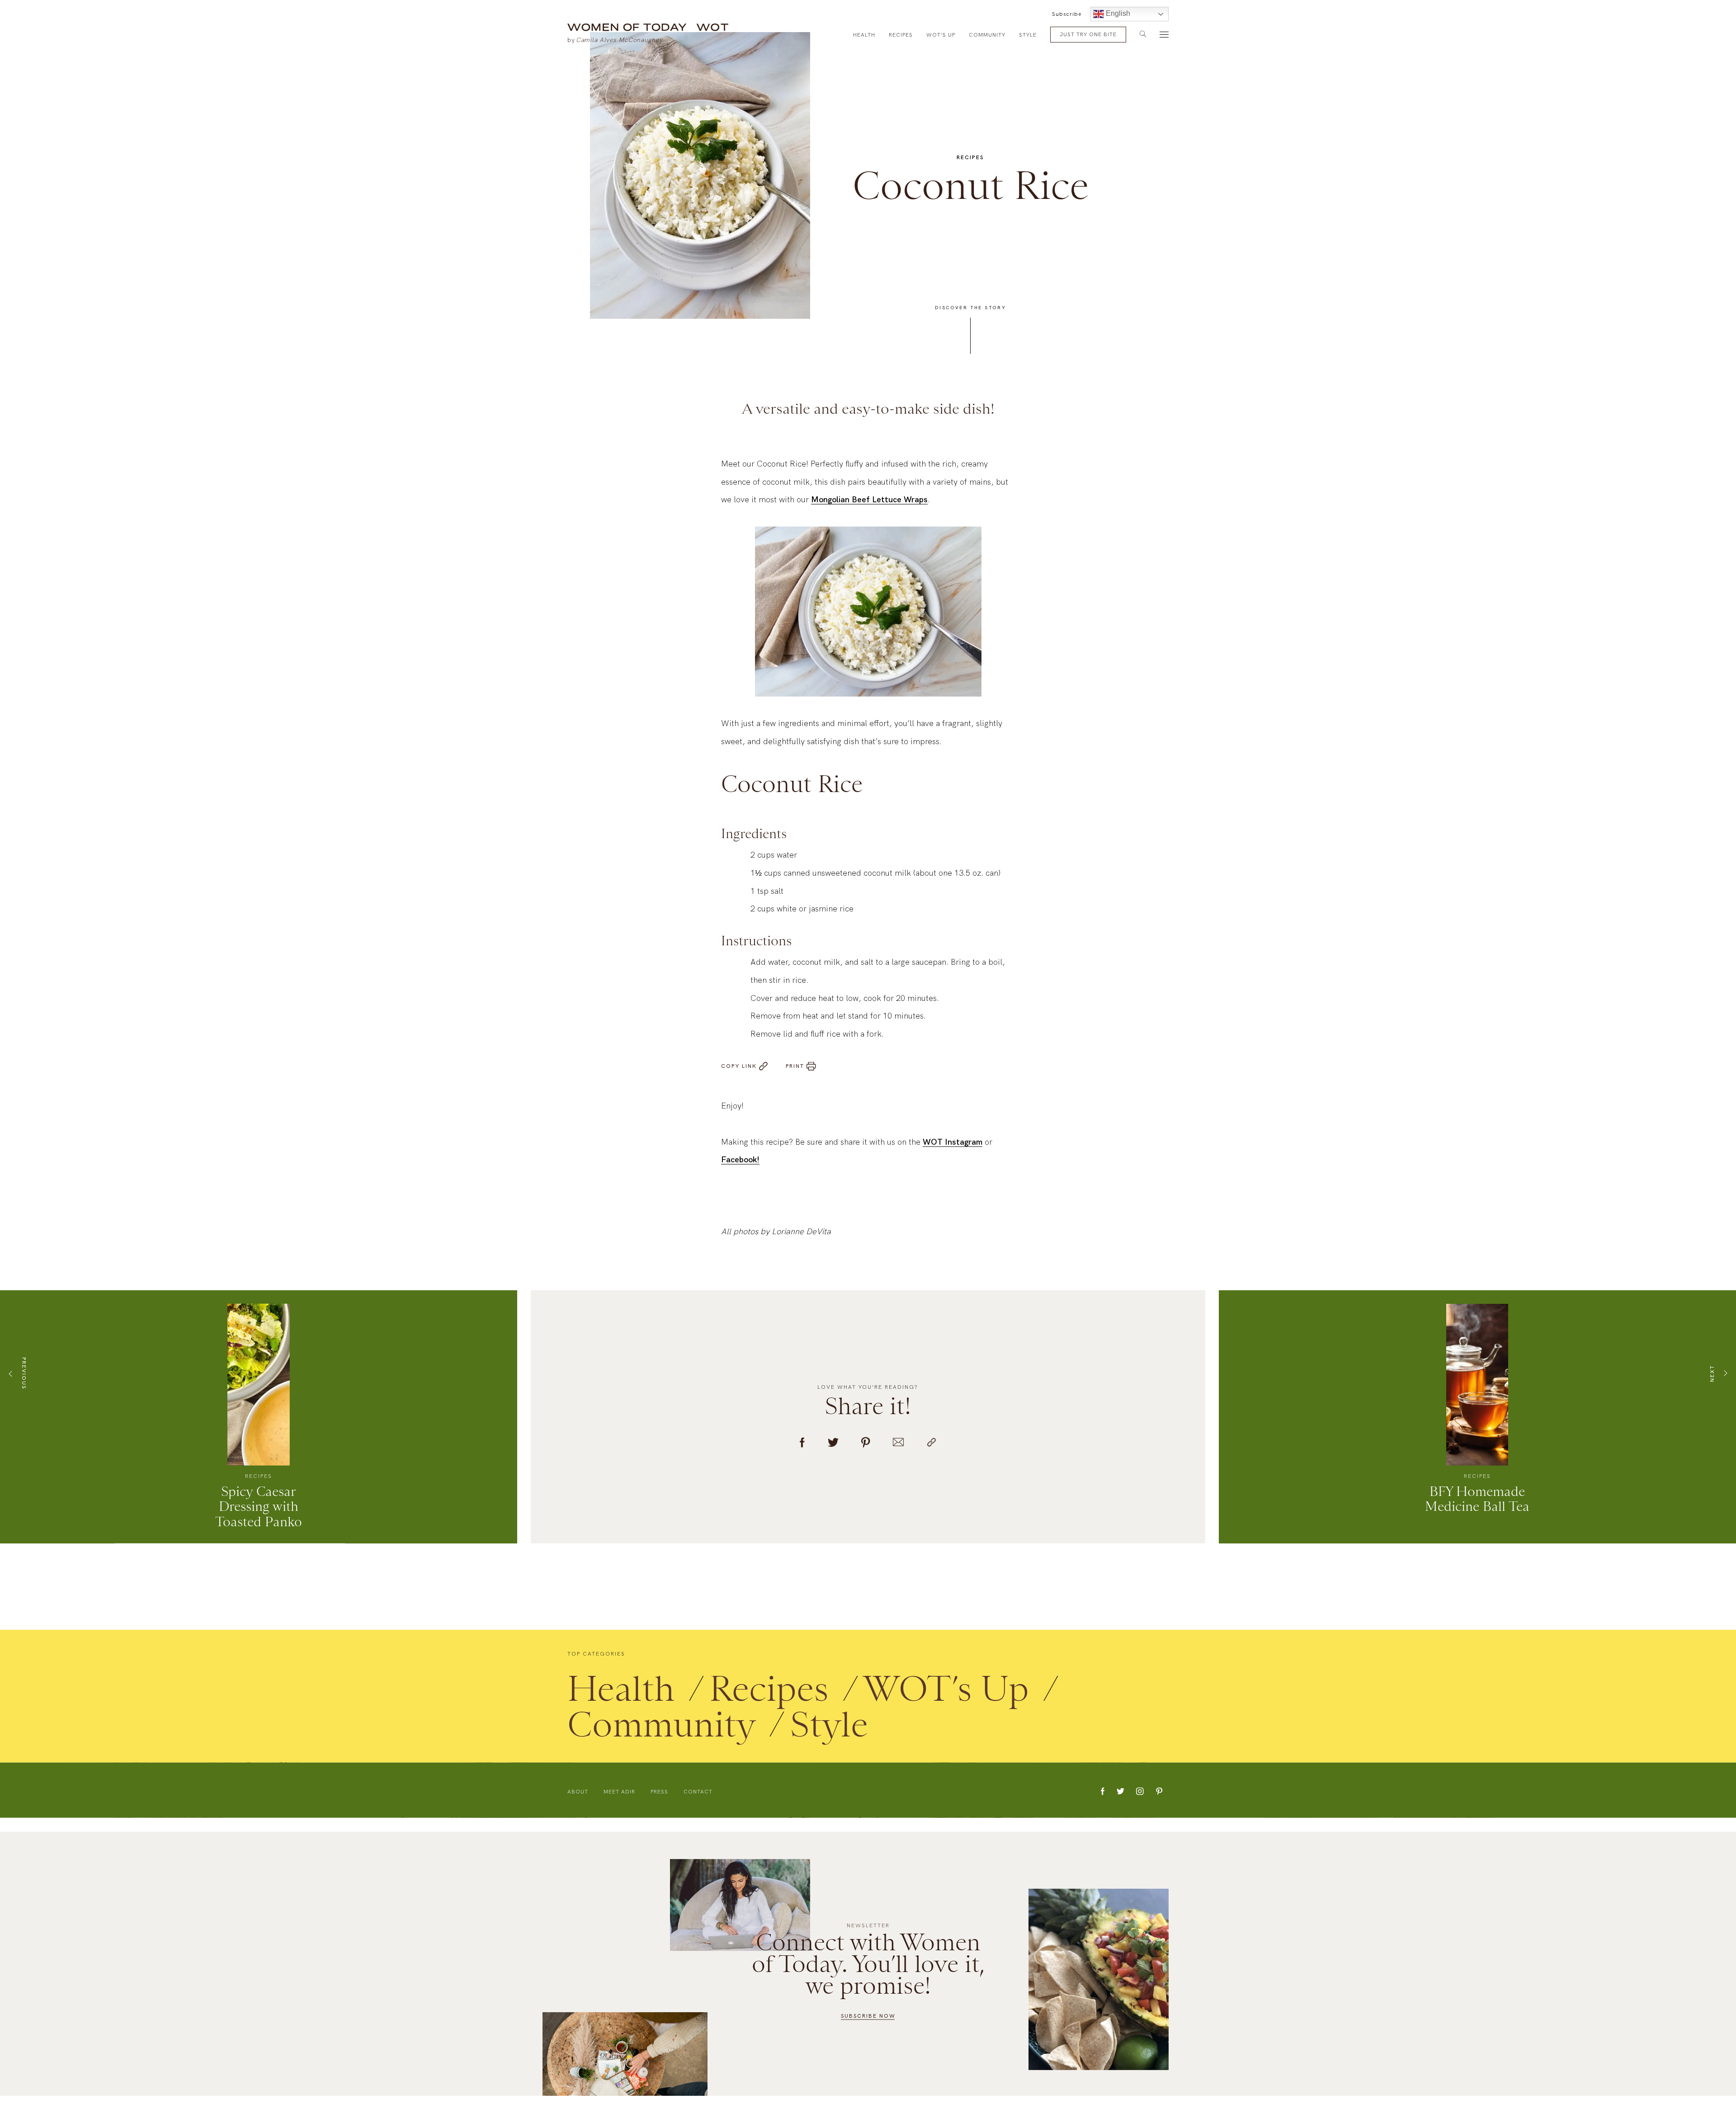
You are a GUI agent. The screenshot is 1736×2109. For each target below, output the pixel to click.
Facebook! (740, 1170)
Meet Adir (619, 1802)
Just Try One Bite (1088, 34)
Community (987, 35)
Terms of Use (1034, 2097)
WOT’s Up (941, 35)
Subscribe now (868, 2015)
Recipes (901, 35)
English (1117, 13)
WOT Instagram (953, 1153)
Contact (698, 1802)
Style (1028, 35)
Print (795, 1077)
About (578, 1802)
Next (1712, 1384)
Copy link (739, 1077)
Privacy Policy (1081, 2097)
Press (659, 1802)
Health (864, 35)
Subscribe (1067, 14)
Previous (24, 1384)
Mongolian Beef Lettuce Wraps (869, 510)
